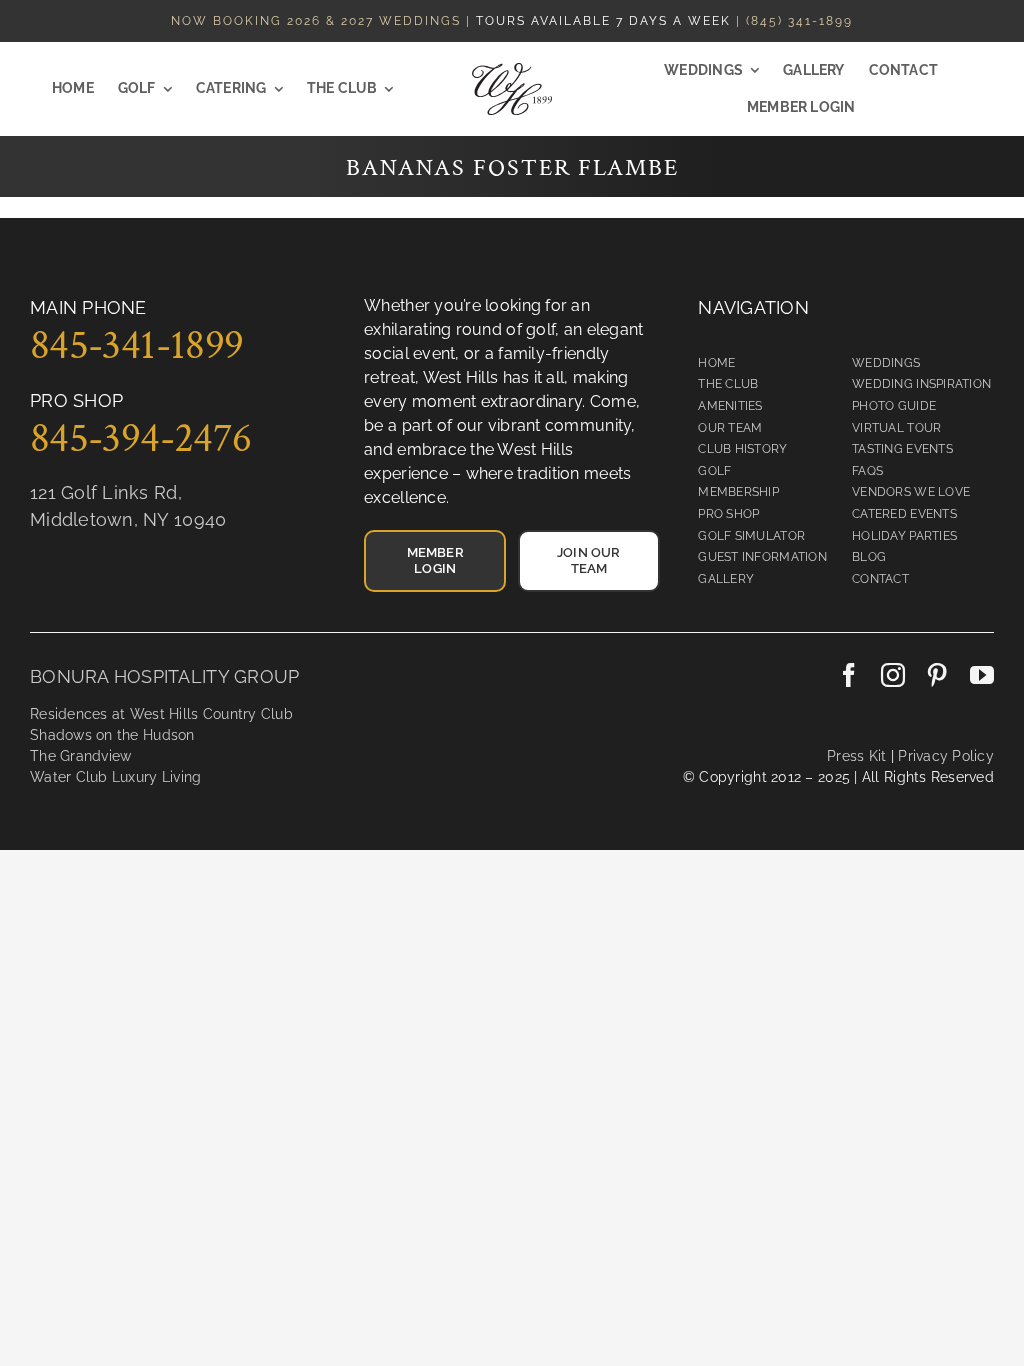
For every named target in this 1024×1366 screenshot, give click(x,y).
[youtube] (982, 675)
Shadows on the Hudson (112, 735)
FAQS (867, 471)
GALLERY (726, 579)
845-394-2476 (140, 438)
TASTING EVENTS (902, 449)
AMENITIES (730, 406)
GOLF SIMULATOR (751, 536)
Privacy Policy (944, 756)
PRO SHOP (728, 514)
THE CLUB (728, 384)
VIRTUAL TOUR (896, 428)
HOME (716, 363)
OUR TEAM (730, 428)
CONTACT (880, 579)
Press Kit (856, 756)
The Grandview (81, 756)
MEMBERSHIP (738, 492)
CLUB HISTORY (742, 449)
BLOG (869, 557)
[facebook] (849, 675)
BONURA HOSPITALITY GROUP (164, 676)
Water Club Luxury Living (115, 777)
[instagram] (893, 675)
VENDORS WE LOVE (911, 492)
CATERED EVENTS (904, 514)
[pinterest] (937, 675)
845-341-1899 (136, 345)
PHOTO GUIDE (894, 406)
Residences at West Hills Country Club (161, 714)
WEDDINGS (886, 363)
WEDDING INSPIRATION (921, 384)
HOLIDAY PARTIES (904, 536)
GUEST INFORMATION (762, 557)
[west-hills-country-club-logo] (512, 71)
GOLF (714, 471)
